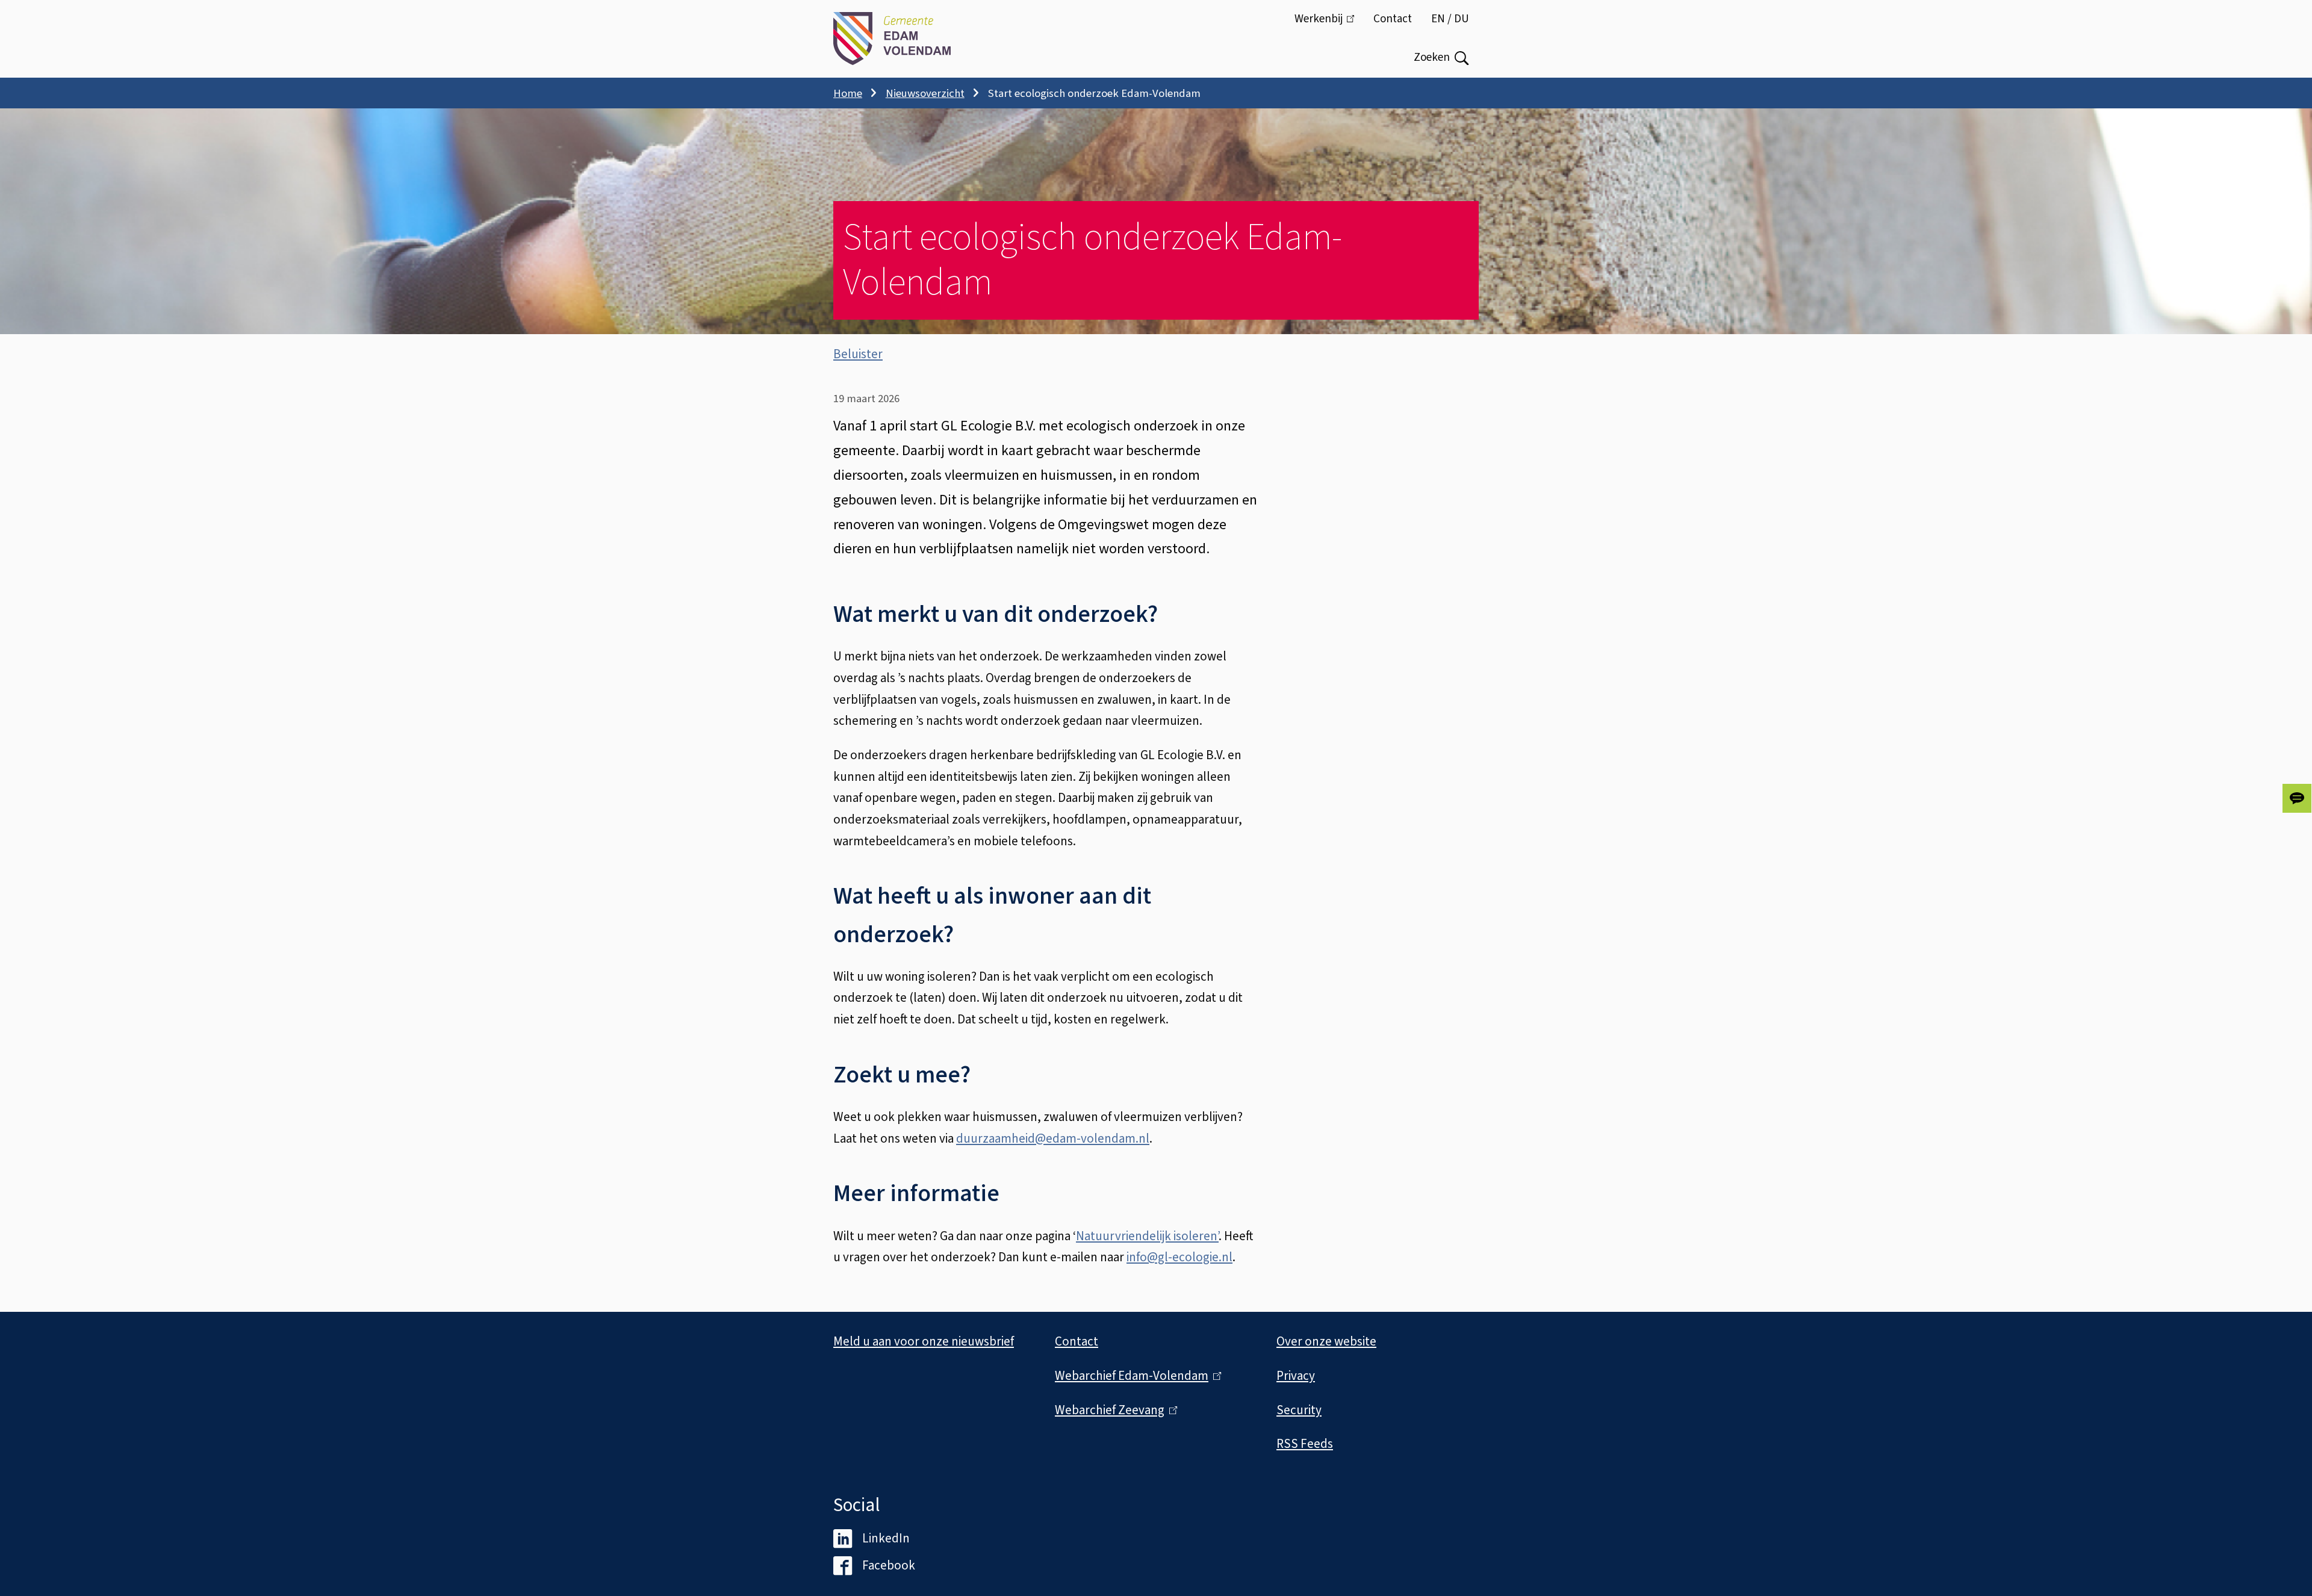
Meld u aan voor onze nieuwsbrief (924, 1341)
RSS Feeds (1305, 1444)
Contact (1393, 19)
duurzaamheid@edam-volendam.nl (1053, 1138)
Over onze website (1326, 1341)
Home (848, 93)
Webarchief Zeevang (1113, 1410)
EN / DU (1450, 19)
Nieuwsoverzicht (925, 93)
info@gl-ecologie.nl (1179, 1257)
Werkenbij (1329, 25)
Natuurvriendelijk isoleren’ (1147, 1236)
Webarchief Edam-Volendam (1135, 1376)
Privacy (1296, 1376)
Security (1299, 1410)
